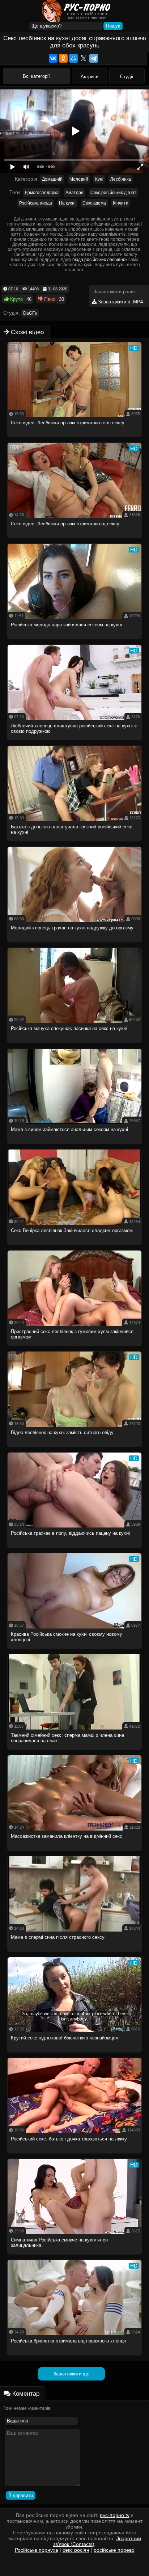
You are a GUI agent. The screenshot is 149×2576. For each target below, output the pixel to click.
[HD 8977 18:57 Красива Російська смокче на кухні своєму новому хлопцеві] (75, 1651)
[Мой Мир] (73, 58)
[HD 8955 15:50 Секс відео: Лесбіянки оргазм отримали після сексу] (75, 439)
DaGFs (30, 313)
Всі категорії (36, 76)
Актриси (90, 77)
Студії (127, 77)
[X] (84, 58)
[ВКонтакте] (53, 58)
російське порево (114, 2550)
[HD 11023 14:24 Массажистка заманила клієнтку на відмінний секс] (75, 1853)
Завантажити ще (71, 2374)
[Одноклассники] (63, 58)
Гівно (49, 299)
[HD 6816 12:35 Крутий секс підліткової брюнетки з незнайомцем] (75, 2054)
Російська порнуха (37, 2550)
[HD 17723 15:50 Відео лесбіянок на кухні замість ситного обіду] (75, 1449)
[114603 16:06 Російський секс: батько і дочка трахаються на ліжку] (75, 2155)
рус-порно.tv (115, 2515)
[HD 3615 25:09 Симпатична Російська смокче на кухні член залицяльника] (75, 2256)
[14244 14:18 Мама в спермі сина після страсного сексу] (75, 1954)
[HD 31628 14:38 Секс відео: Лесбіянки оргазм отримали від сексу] (75, 540)
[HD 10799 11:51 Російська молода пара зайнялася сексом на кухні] (75, 641)
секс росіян (76, 2550)
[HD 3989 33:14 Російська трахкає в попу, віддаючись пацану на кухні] (75, 1550)
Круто (16, 299)
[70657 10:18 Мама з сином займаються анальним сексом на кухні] (75, 1146)
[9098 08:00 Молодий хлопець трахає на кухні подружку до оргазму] (75, 944)
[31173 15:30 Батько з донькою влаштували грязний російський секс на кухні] (75, 843)
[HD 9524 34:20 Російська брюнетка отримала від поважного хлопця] (75, 2358)
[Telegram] (94, 58)
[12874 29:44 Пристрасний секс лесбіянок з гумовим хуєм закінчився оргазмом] (75, 1348)
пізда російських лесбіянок (100, 260)
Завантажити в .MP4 (120, 302)
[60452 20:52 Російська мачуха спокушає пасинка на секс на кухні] (75, 1045)
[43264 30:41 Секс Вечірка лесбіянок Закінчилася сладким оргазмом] (75, 1247)
